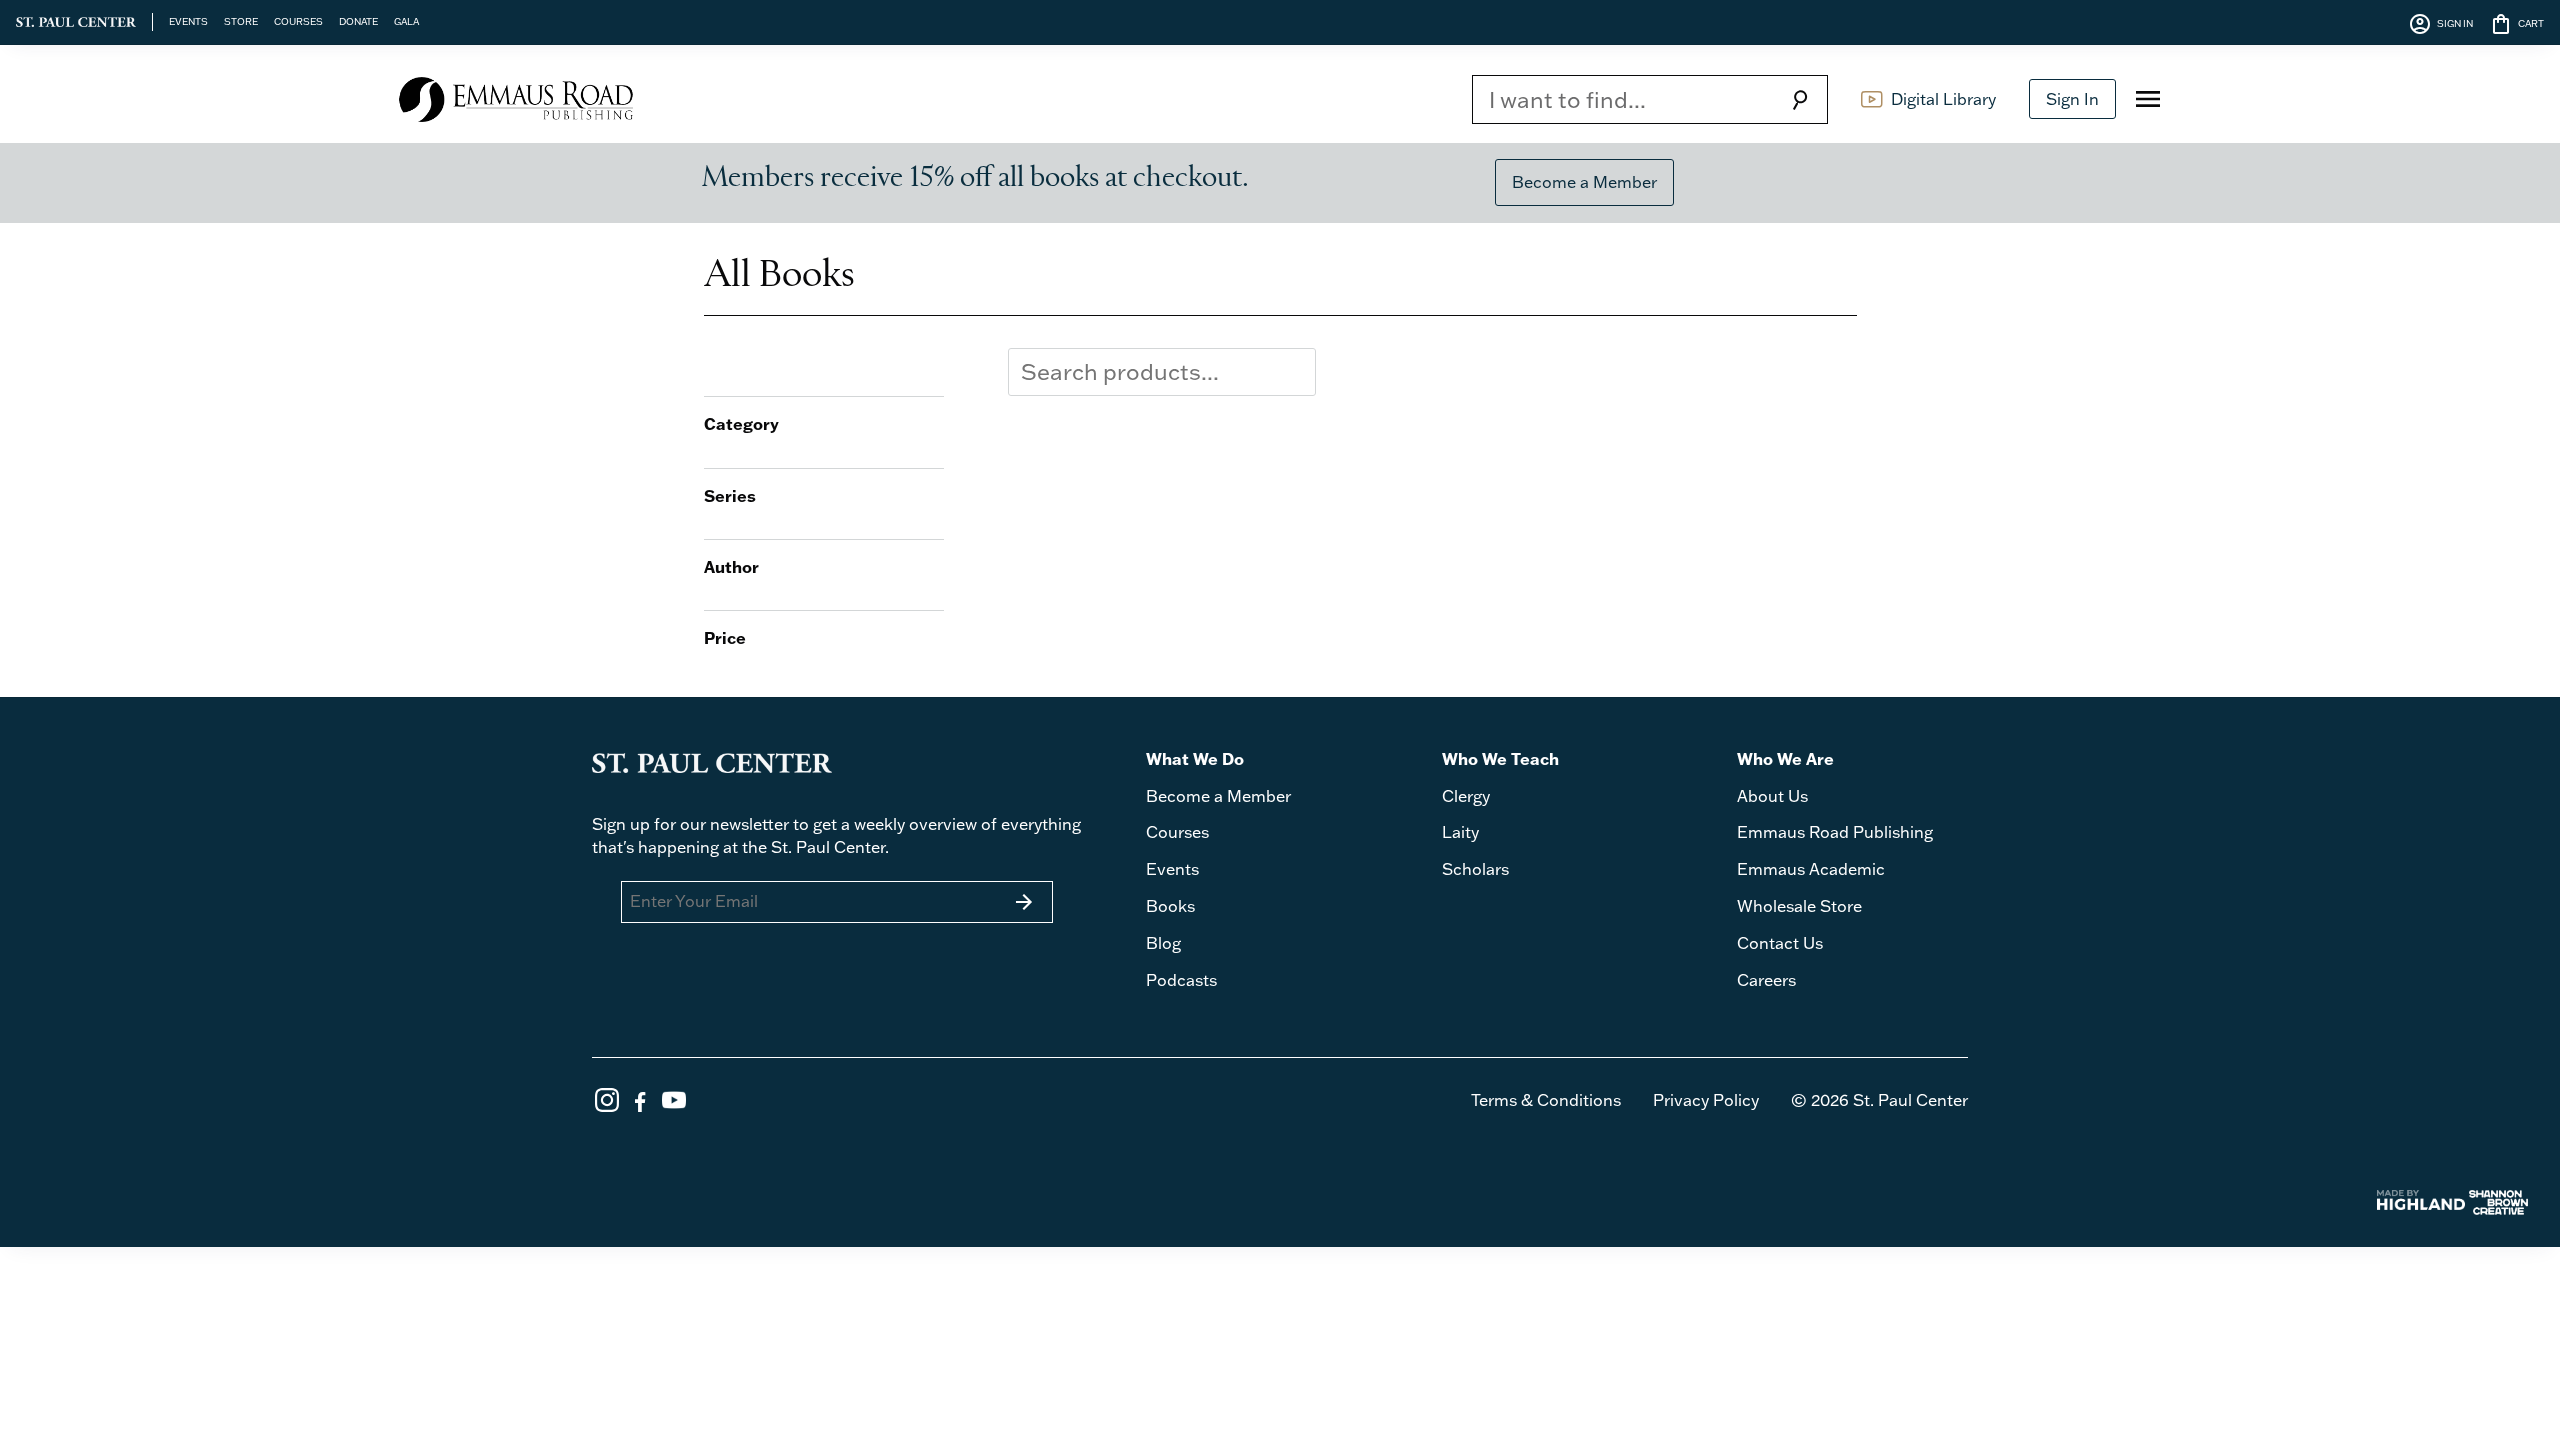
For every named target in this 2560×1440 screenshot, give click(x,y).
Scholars (1475, 869)
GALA (406, 21)
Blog (1163, 943)
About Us (1772, 796)
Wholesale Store (1799, 906)
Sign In (2072, 99)
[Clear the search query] (1296, 372)
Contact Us (1780, 943)
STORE (241, 21)
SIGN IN (2440, 24)
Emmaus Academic (1811, 869)
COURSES (298, 21)
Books (1170, 906)
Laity (1460, 832)
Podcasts (1181, 980)
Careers (1766, 980)
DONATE (358, 21)
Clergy (1466, 796)
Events (1172, 869)
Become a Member (1584, 182)
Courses (1177, 832)
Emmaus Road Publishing (1835, 832)
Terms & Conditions (1546, 1100)
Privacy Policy (1706, 1100)
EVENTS (188, 21)
